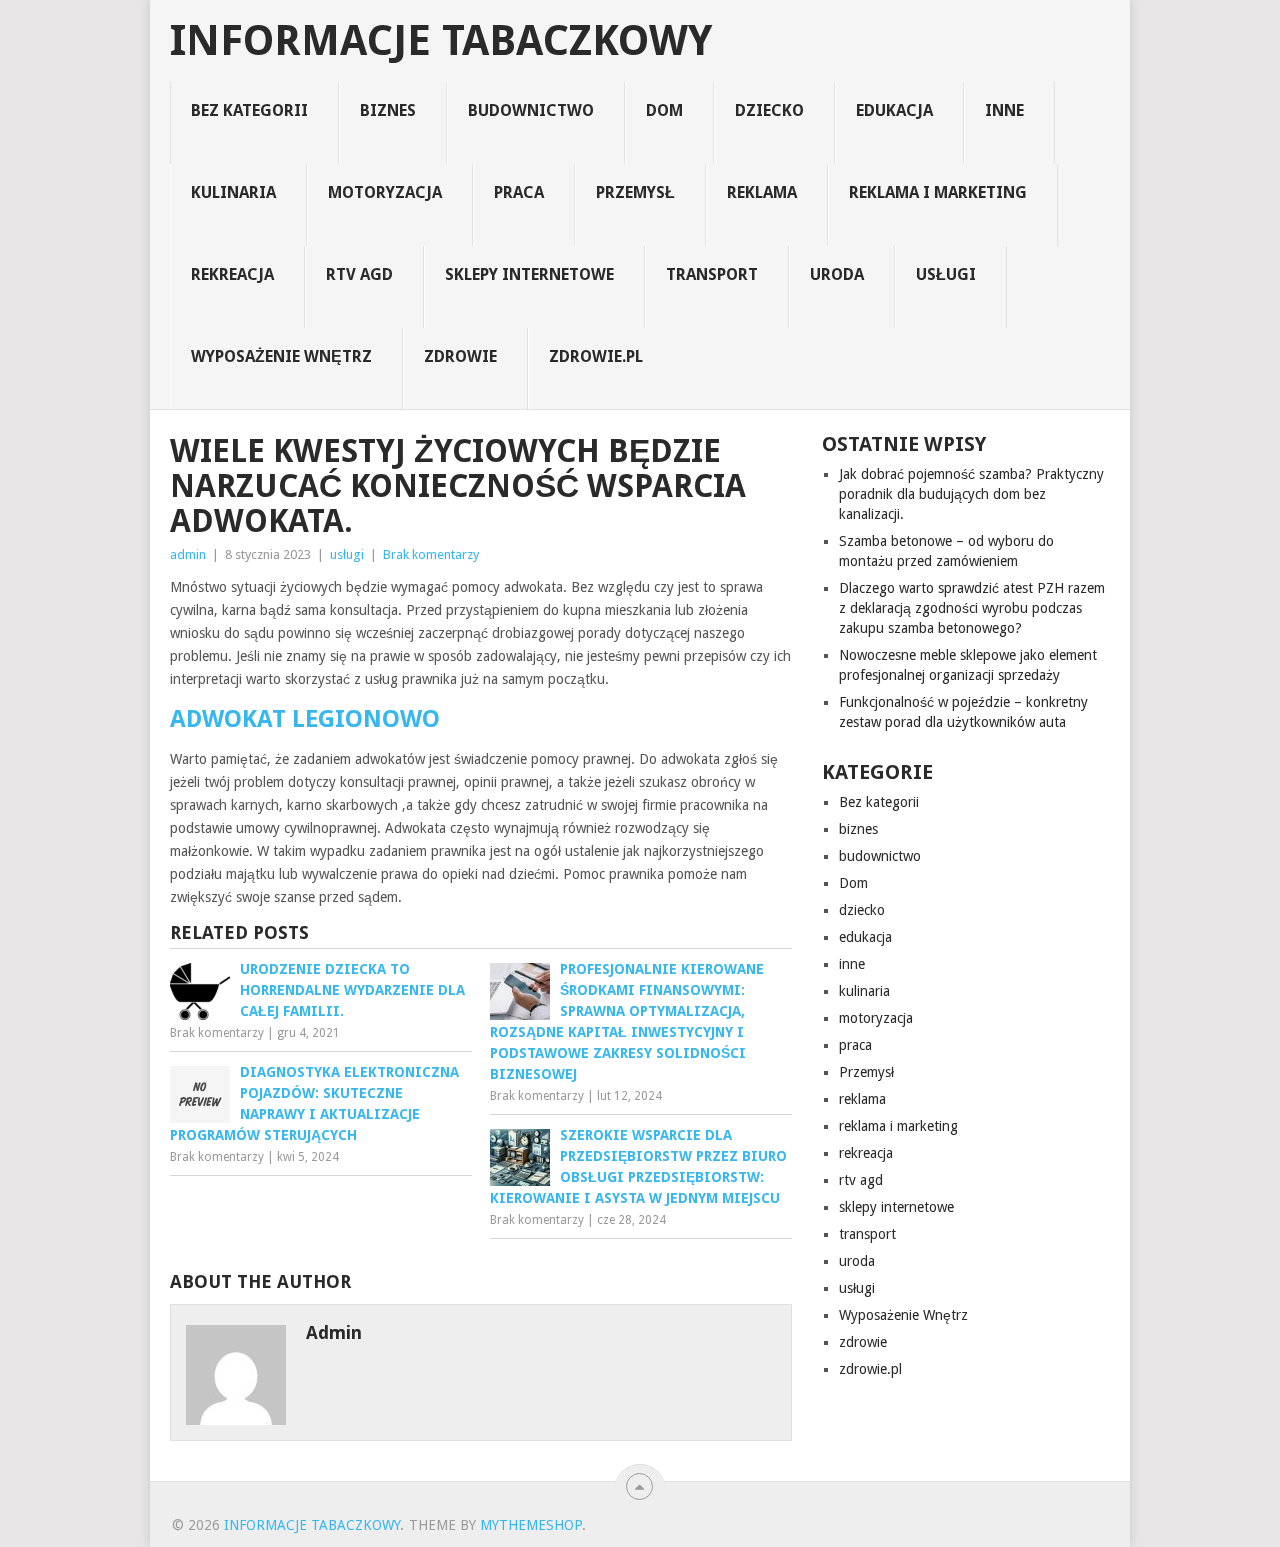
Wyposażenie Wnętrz (281, 356)
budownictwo (531, 110)
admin (188, 554)
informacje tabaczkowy (441, 41)
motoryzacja (385, 192)
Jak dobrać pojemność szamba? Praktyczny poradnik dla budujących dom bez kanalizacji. (971, 494)
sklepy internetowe (529, 274)
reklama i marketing (938, 192)
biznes (388, 110)
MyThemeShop (531, 1525)
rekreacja (232, 274)
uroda (837, 274)
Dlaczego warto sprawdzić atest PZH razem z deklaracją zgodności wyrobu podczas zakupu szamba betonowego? (972, 608)
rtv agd (359, 274)
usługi (946, 274)
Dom (664, 110)
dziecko (769, 110)
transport (712, 274)
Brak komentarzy (431, 554)
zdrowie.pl (596, 356)
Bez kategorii (249, 110)
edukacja (894, 110)
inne (1004, 110)
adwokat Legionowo (305, 719)
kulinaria (233, 192)
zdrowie (460, 356)
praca (519, 192)
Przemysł (635, 192)
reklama (762, 192)
